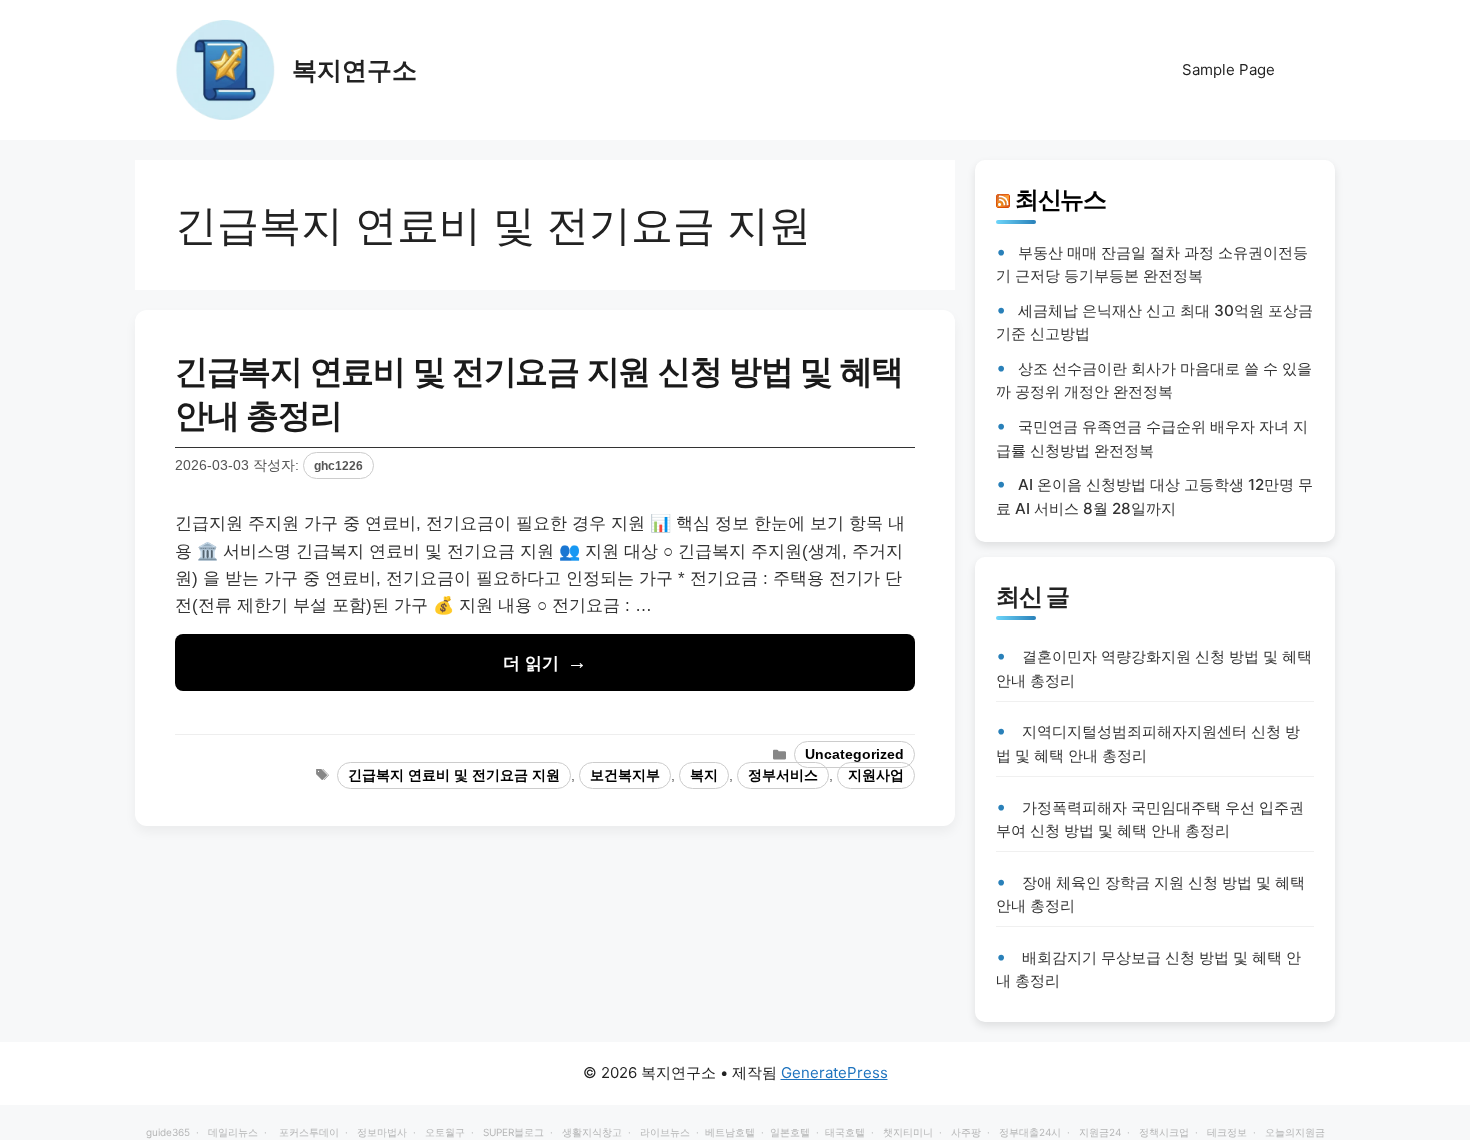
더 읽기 (531, 663)
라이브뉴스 (665, 1132)
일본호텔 (790, 1132)
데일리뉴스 (233, 1132)
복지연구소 (354, 70)
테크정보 (1227, 1132)
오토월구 (445, 1132)
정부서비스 (783, 775)
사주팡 (966, 1132)
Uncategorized (854, 754)
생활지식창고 (592, 1132)
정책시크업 (1164, 1132)
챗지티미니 (908, 1132)
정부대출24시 (1030, 1132)
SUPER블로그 (513, 1132)
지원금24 (1100, 1132)
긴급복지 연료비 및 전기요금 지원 (454, 775)
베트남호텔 (730, 1132)
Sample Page (1228, 69)
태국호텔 (845, 1132)
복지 (704, 775)
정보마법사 (382, 1132)
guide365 (168, 1132)
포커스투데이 (309, 1132)
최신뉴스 (1060, 199)
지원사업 (876, 775)
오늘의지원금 (1295, 1132)
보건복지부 (625, 775)
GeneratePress (834, 1072)
